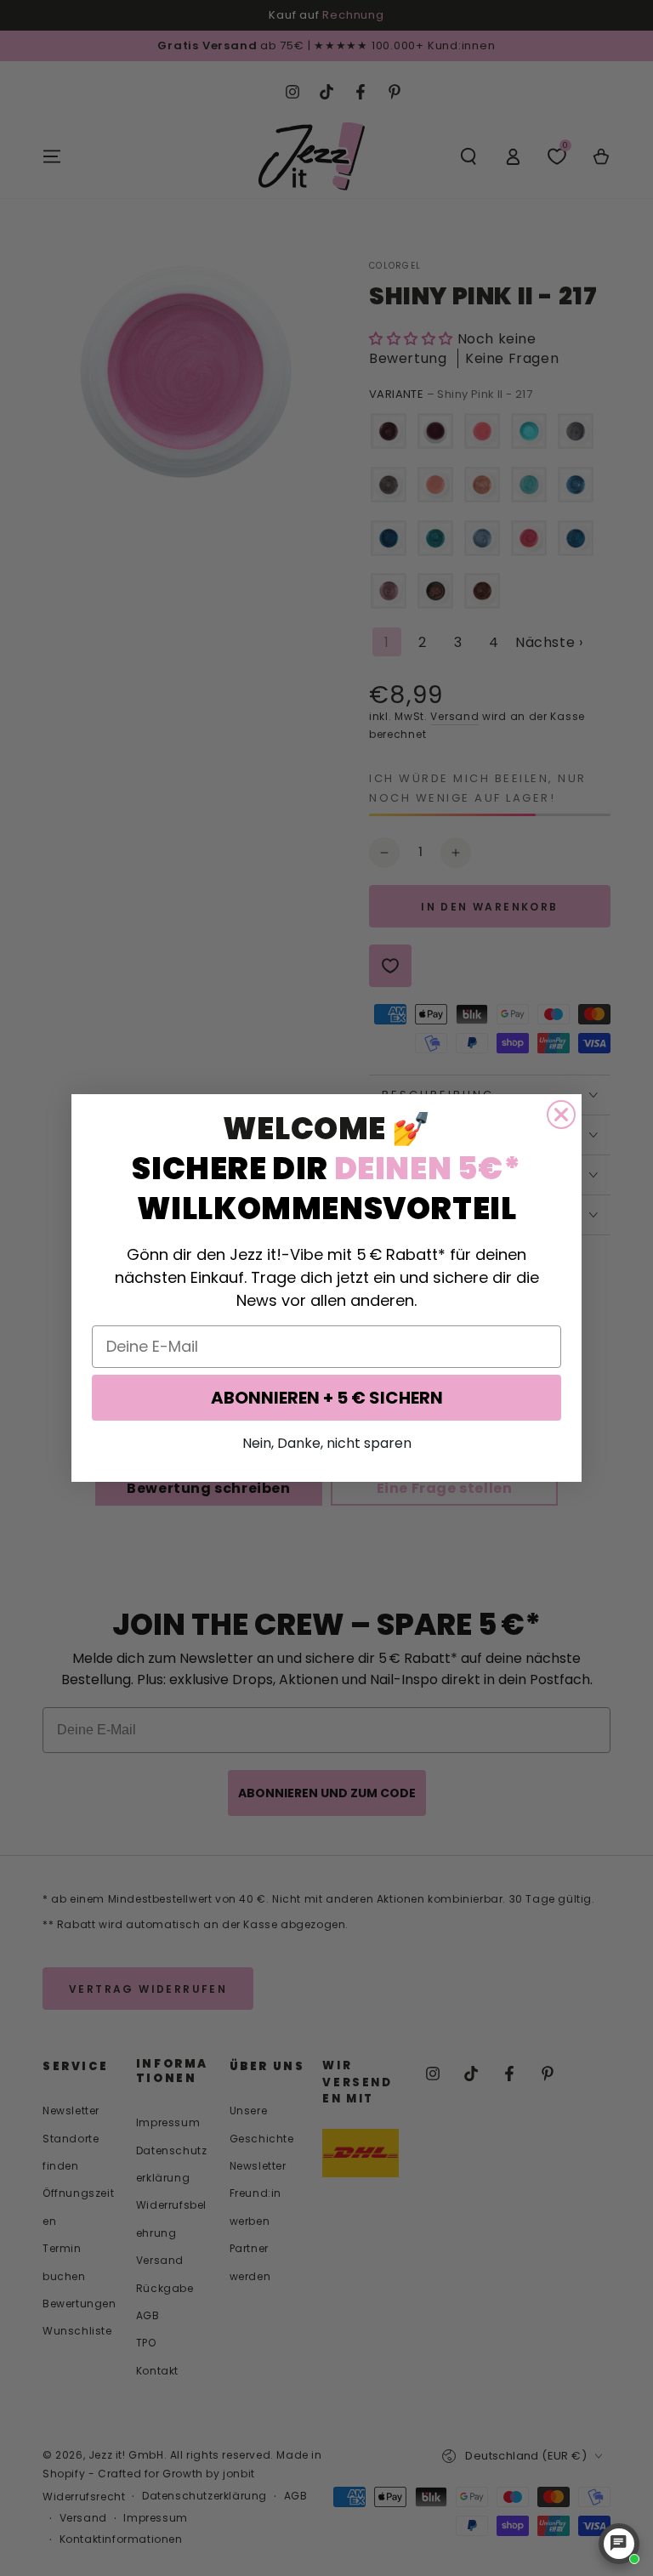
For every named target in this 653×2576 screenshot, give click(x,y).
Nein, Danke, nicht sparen (327, 1443)
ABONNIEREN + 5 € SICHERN (327, 1398)
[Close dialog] (561, 1115)
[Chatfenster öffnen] (619, 2544)
